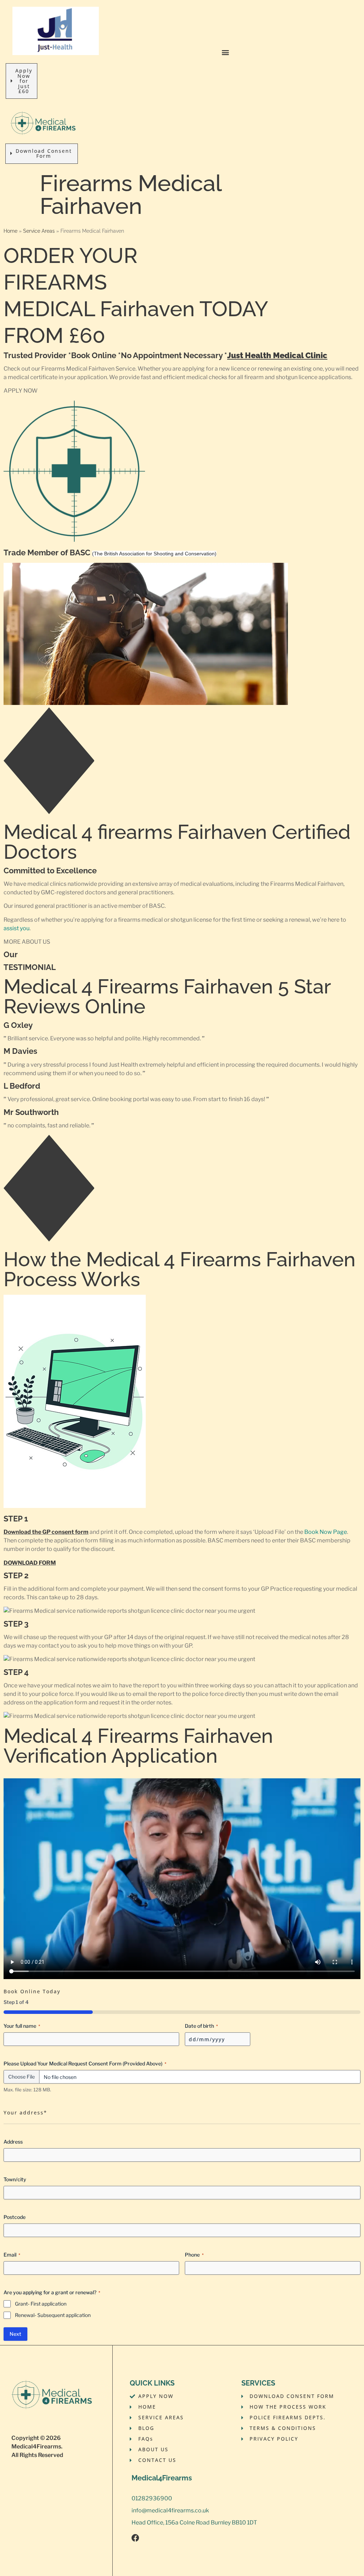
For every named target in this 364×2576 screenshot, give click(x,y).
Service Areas (39, 231)
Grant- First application (41, 2304)
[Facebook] (135, 2538)
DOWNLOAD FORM (30, 1563)
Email (12, 2255)
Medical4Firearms (36, 2446)
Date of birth (201, 2026)
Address (13, 2142)
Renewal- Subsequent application (53, 2315)
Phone (194, 2255)
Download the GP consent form (46, 1532)
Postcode (15, 2217)
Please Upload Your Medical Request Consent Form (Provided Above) (85, 2063)
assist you (17, 928)
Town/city (15, 2179)
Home (10, 231)
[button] (226, 52)
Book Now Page (326, 1532)
